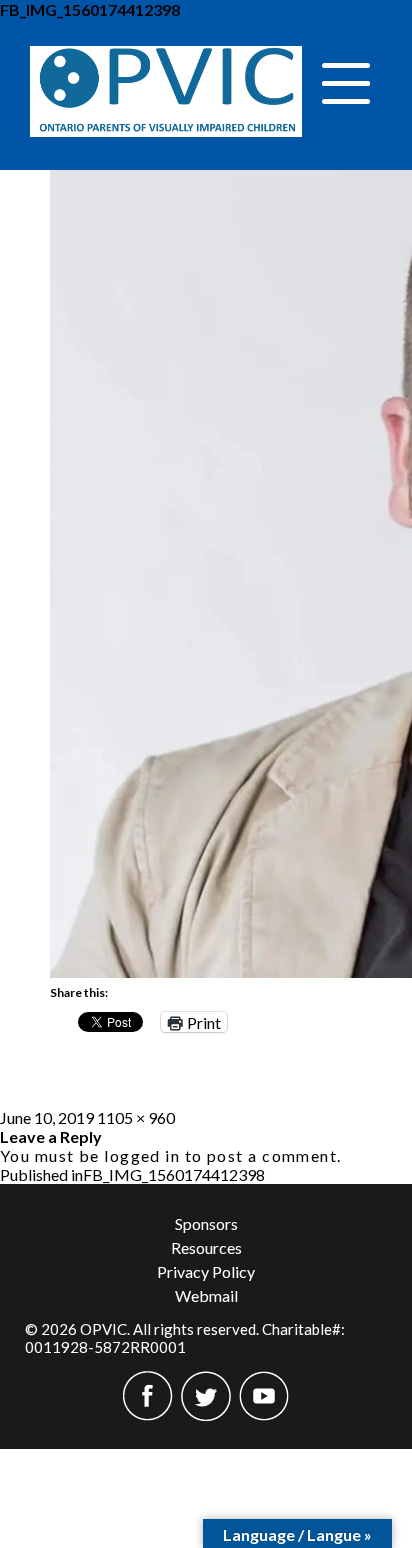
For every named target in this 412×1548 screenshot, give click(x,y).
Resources (206, 1247)
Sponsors (206, 1223)
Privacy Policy (206, 1271)
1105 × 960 (136, 1117)
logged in (142, 1155)
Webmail (206, 1295)
